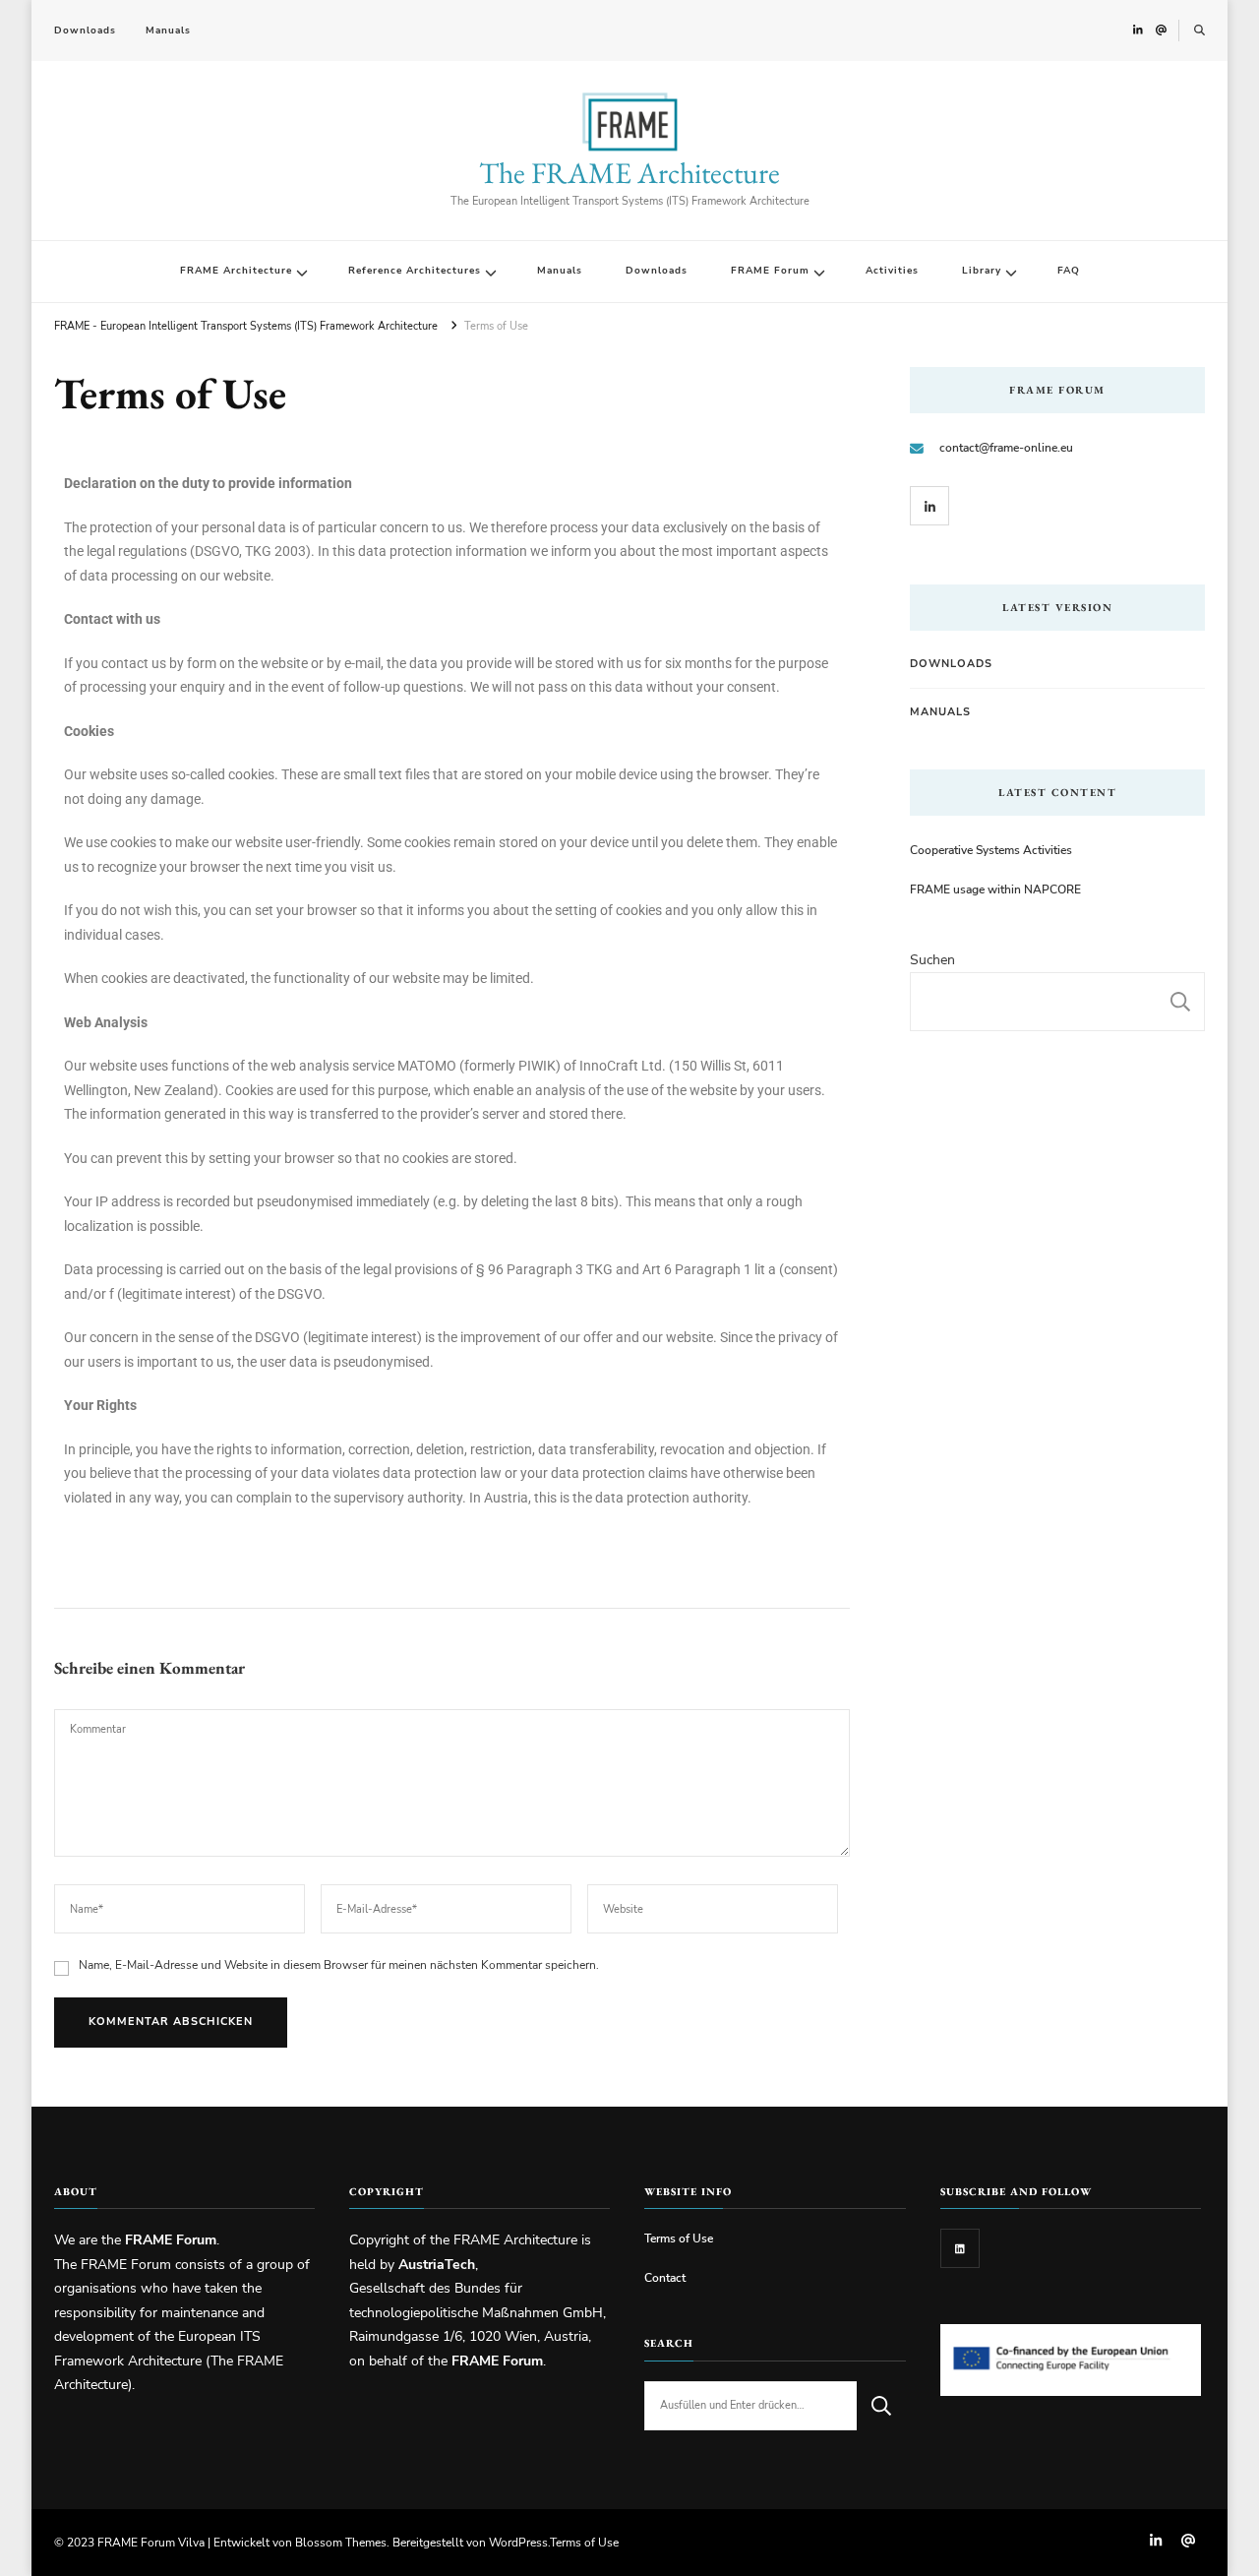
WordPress (518, 2542)
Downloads (85, 31)
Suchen (932, 960)
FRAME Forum (770, 271)
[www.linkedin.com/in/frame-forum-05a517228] (960, 2248)
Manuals (168, 31)
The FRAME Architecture (629, 173)
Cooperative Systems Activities (991, 850)
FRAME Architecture (236, 271)
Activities (892, 271)
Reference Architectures (415, 271)
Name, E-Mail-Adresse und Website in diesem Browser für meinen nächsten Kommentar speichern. (339, 1964)
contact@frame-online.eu (1006, 447)
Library (982, 271)
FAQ (1069, 271)
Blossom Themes (341, 2542)
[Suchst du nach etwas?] (750, 2406)
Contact (665, 2277)
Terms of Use (679, 2238)
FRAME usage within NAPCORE (995, 889)
